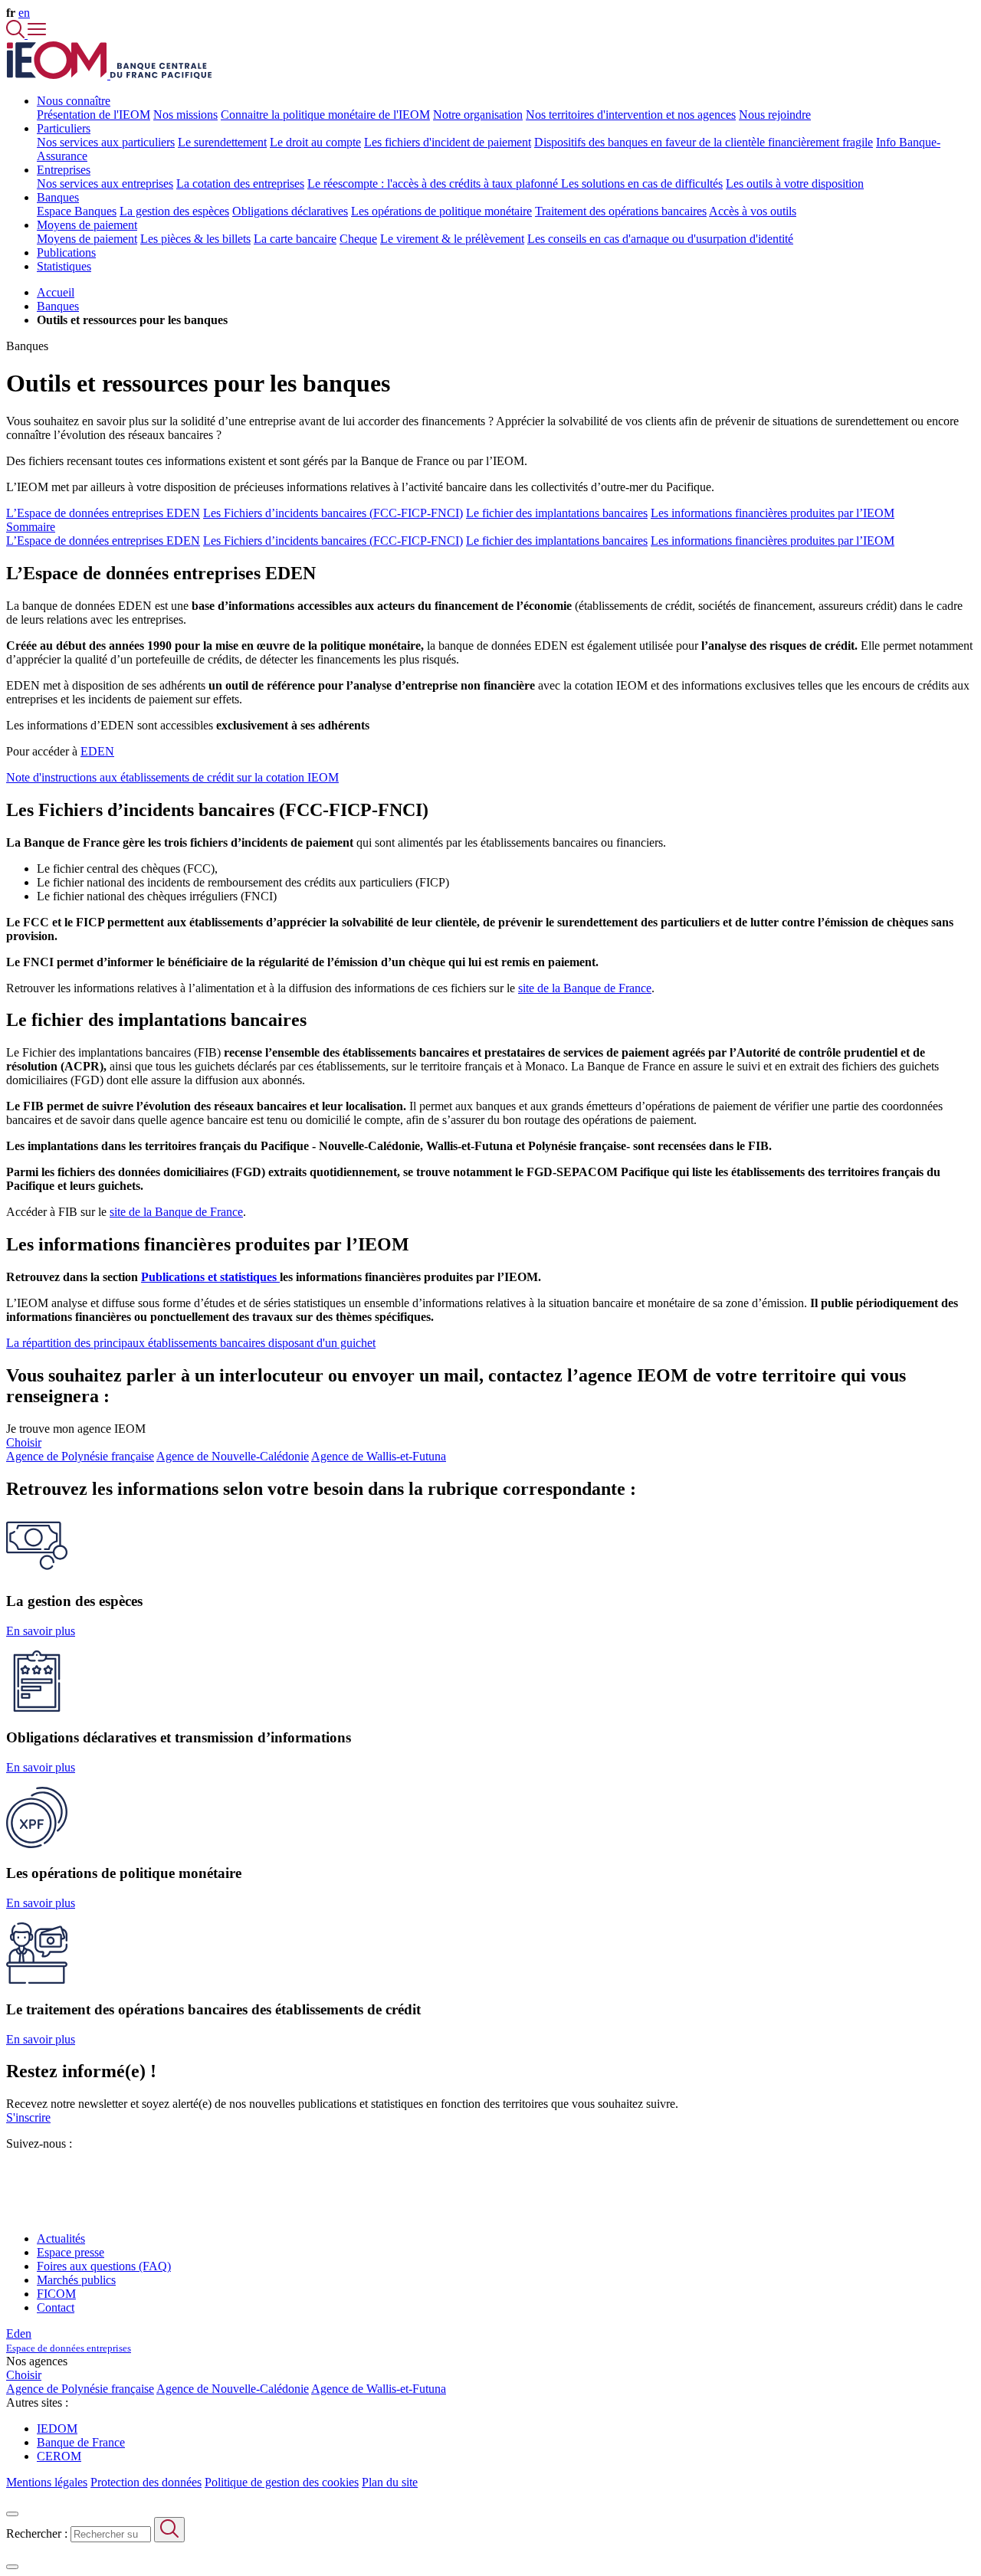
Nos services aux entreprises (105, 184)
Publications (66, 252)
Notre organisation (478, 115)
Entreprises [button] (64, 170)
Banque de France (81, 2442)
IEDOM (57, 2429)
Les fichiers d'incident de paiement (448, 142)
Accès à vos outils (753, 211)
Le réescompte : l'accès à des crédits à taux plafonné (434, 184)
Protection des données (146, 2482)
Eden (69, 2340)
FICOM (56, 2294)
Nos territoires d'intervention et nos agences (631, 115)
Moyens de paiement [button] (87, 225)
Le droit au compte (315, 142)
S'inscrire (28, 2117)
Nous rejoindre (775, 115)
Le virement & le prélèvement (452, 239)
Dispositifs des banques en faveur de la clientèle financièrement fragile (704, 142)
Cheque (358, 239)
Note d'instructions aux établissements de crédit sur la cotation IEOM (172, 777)
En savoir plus (41, 1631)
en (24, 13)
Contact (56, 2307)
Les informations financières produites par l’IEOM (773, 513)
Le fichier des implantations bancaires (557, 513)
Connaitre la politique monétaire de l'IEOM (325, 115)
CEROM (59, 2456)
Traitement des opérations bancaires (621, 211)
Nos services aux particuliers (106, 142)
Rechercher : (37, 2533)
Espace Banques (77, 211)
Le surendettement (222, 142)
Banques (58, 306)
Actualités (61, 2238)
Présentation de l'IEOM (94, 115)
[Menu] (37, 34)
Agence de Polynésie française (80, 1456)
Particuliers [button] (64, 128)
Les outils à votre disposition (795, 184)
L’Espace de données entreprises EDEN (103, 513)
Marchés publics (76, 2280)
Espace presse (71, 2252)
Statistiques (64, 266)
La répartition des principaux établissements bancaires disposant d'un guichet (191, 1343)
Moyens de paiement (87, 239)
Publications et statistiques (210, 1277)
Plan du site (390, 2482)
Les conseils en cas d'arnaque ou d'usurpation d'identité (660, 239)
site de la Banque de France (585, 988)
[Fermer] (12, 2514)
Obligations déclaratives (290, 211)
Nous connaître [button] (74, 101)
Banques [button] (58, 197)
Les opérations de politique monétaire (441, 211)
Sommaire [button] (31, 527)
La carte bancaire (295, 239)
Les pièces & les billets (195, 239)
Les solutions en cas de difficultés (642, 184)
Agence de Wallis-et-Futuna (379, 1456)
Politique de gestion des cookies (282, 2482)
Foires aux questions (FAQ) (104, 2266)
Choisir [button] (24, 1442)
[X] (12, 2171)
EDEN (97, 751)
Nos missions (185, 115)
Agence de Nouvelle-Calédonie (233, 1456)
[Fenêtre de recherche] (17, 34)
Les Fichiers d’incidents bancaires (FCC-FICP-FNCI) (333, 513)
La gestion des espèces (174, 211)
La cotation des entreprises (240, 184)
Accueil (56, 292)
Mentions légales (47, 2482)
